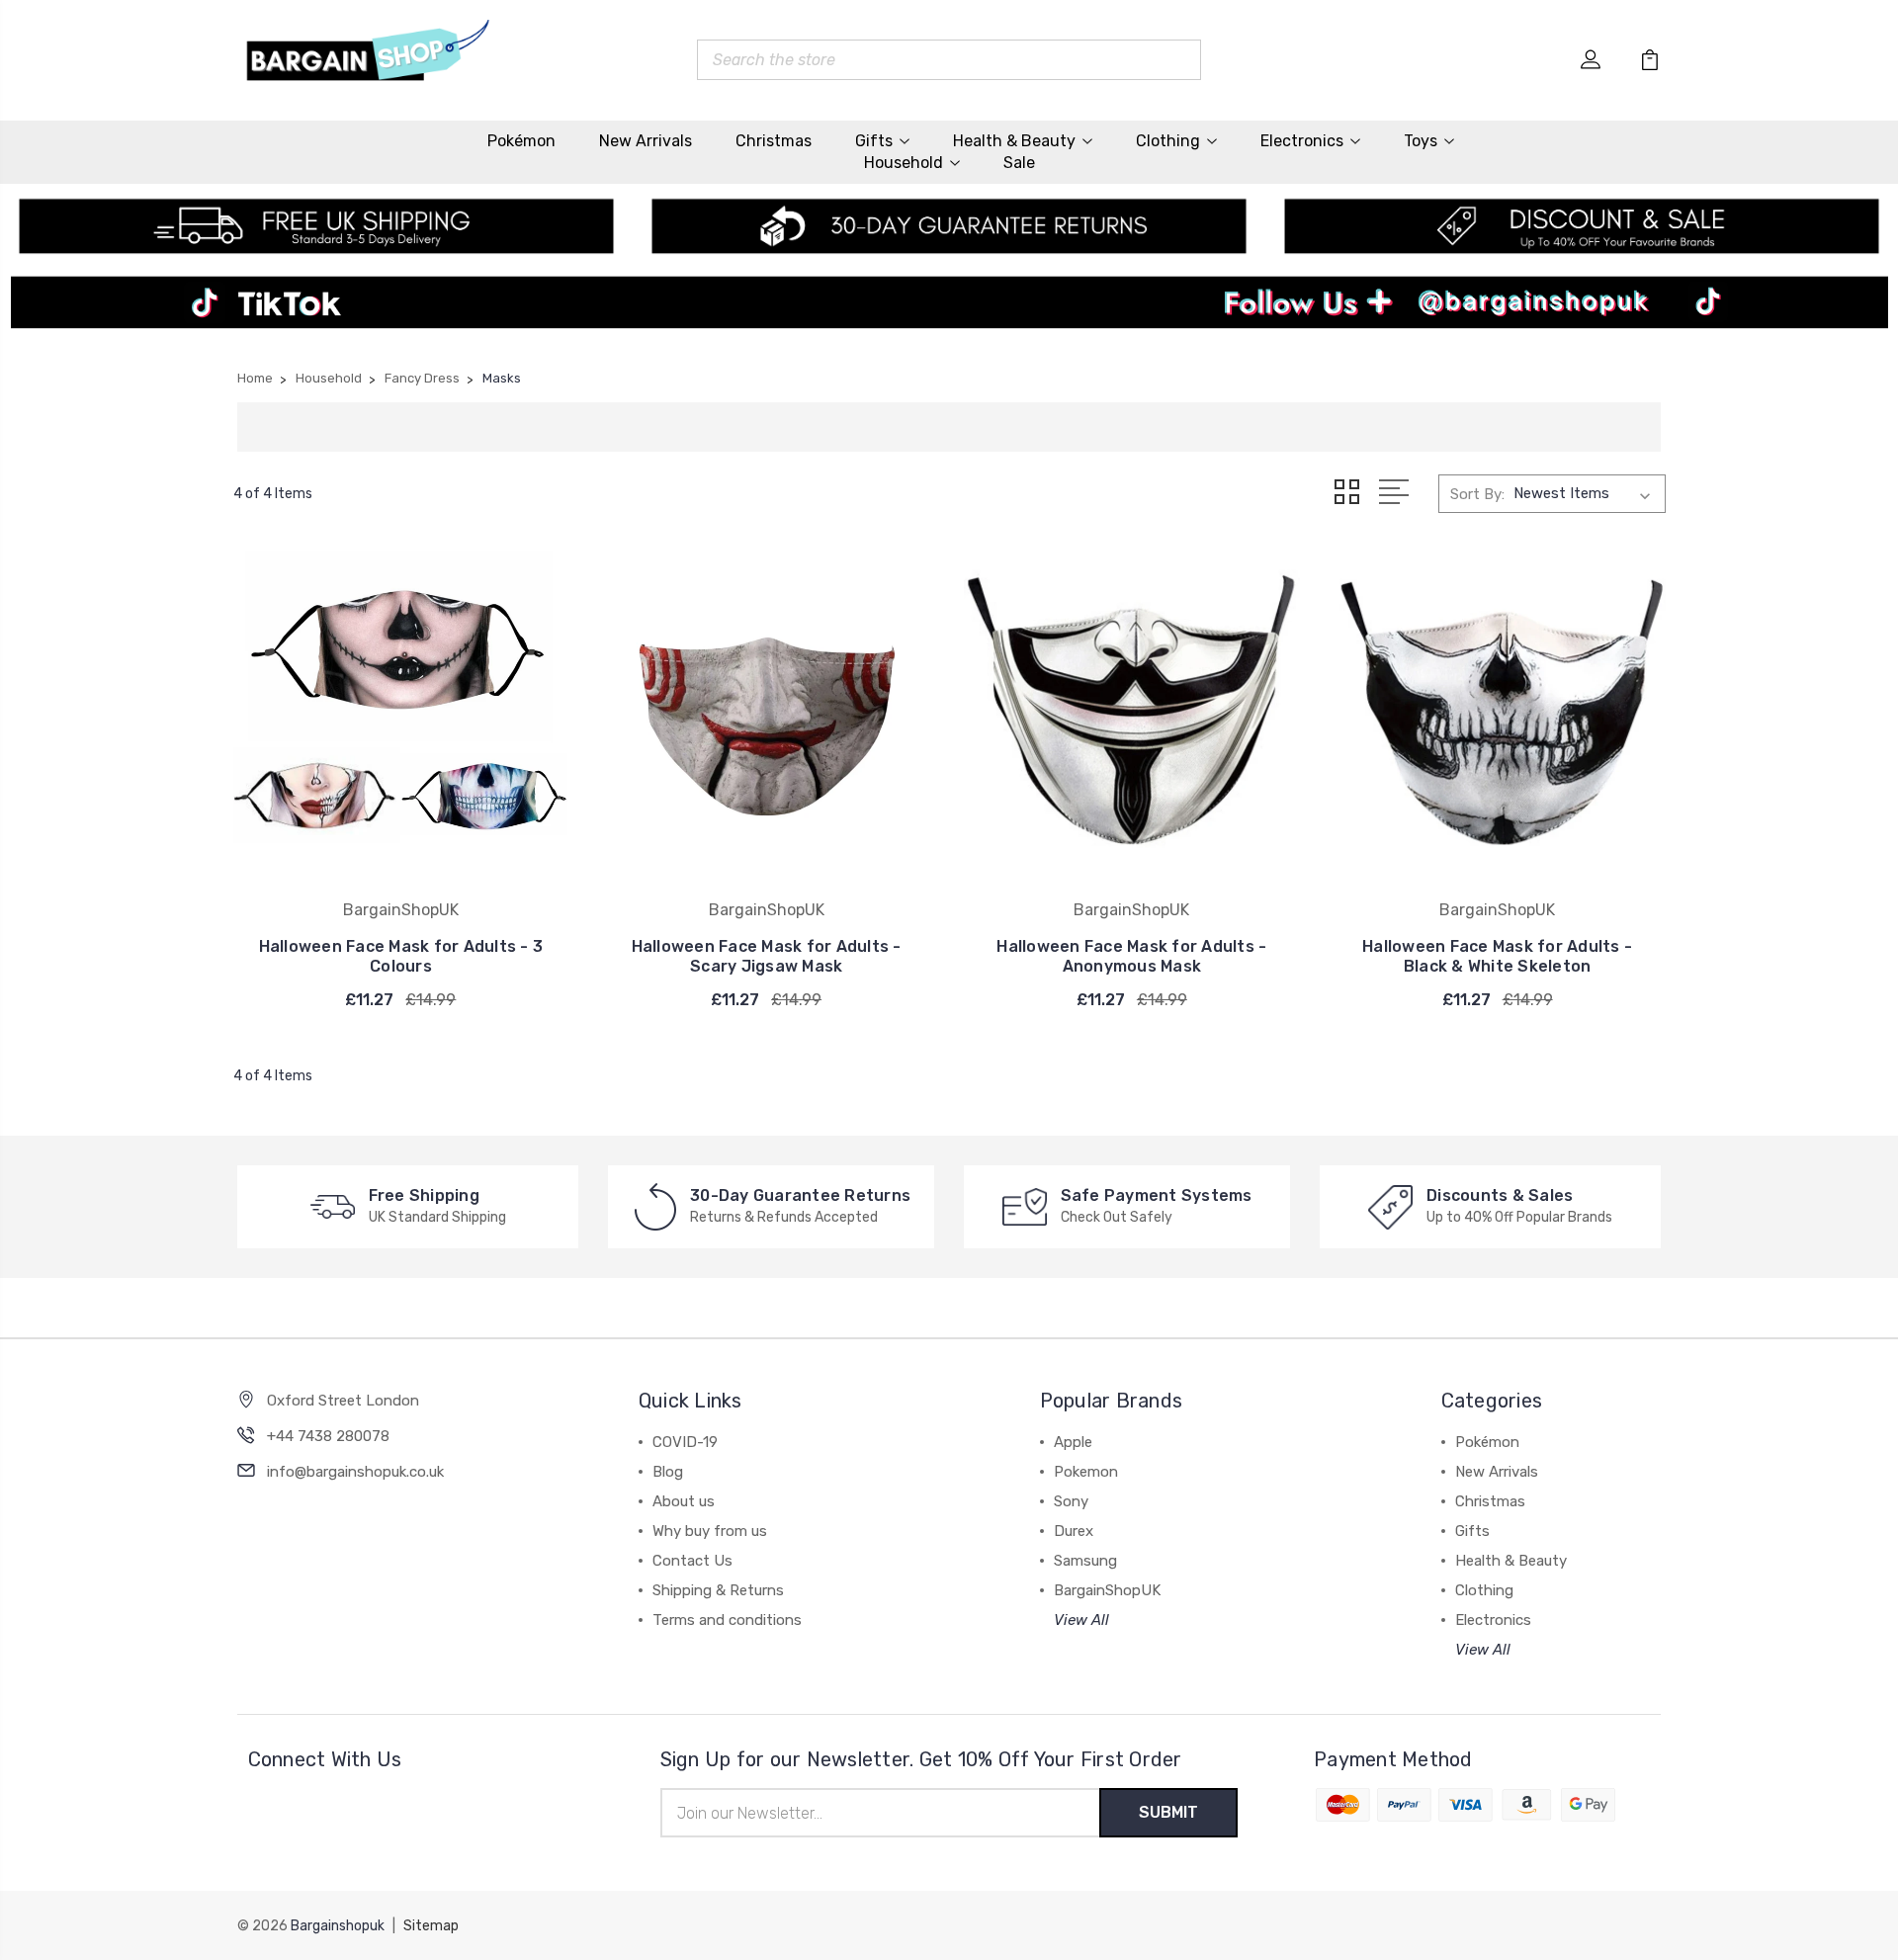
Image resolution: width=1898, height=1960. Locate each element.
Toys (1421, 141)
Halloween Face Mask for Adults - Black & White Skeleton (1497, 956)
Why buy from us (710, 1531)
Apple (1073, 1442)
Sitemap (431, 1926)
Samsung (1085, 1561)
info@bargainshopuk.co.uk (355, 1472)
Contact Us (692, 1561)
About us (684, 1501)
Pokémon (521, 141)
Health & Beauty (1014, 141)
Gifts (874, 141)
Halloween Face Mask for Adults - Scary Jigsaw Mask (767, 956)
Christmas (774, 141)
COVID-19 (685, 1442)
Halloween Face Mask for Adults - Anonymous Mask (1131, 956)
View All (1081, 1620)
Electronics (1302, 141)
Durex (1074, 1531)
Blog (668, 1472)
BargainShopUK (1107, 1590)
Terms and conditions (727, 1620)
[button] (949, 311)
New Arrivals (646, 141)
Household (904, 163)
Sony (1071, 1501)
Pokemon (1086, 1472)
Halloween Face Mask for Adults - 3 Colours (401, 956)
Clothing (1168, 141)
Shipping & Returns (718, 1590)
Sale (1019, 163)
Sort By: (1477, 494)
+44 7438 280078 (328, 1436)
